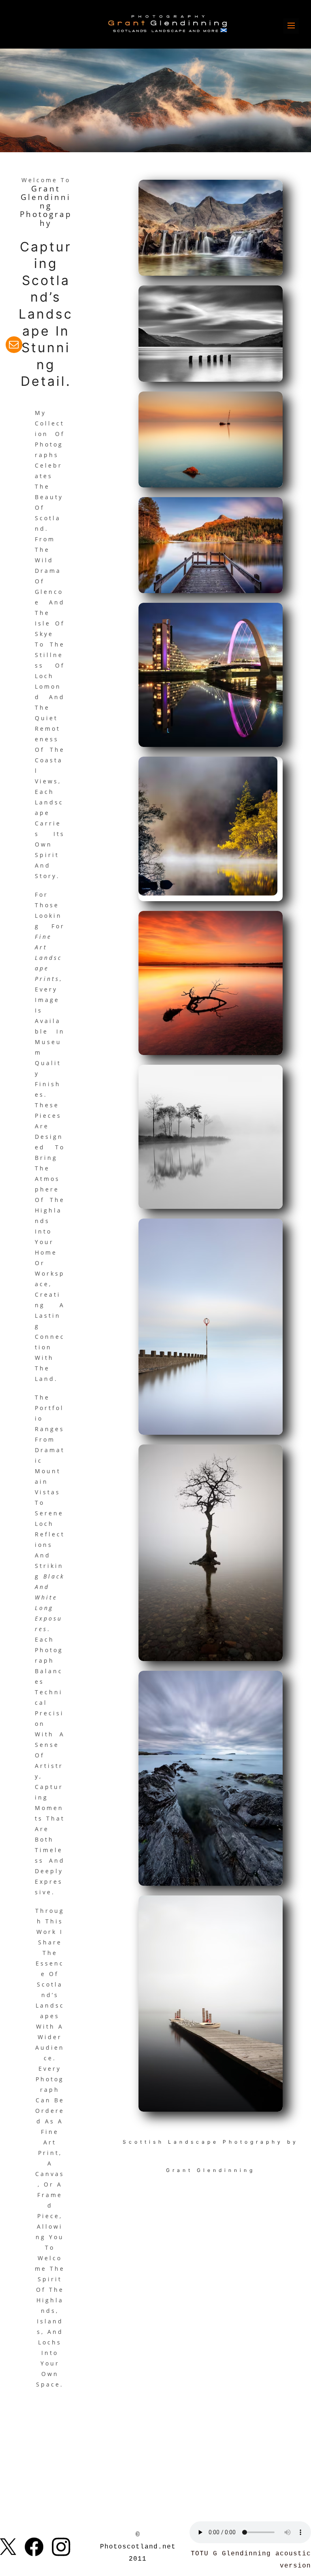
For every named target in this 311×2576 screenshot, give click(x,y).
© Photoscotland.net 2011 (138, 2547)
